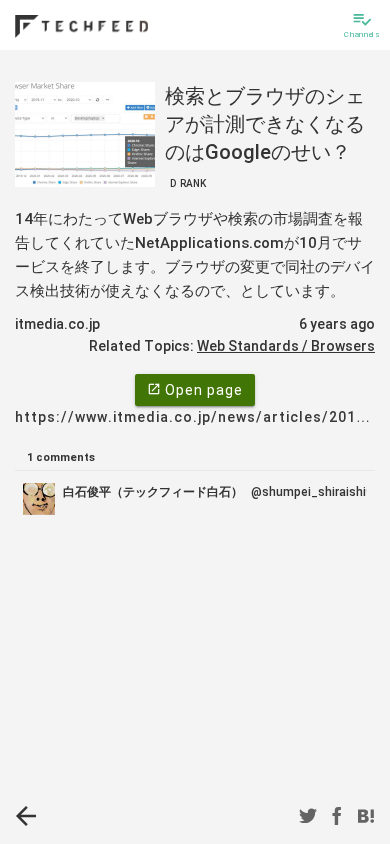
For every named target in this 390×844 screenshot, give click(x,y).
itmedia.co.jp (57, 324)
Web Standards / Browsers (286, 346)
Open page (195, 390)
